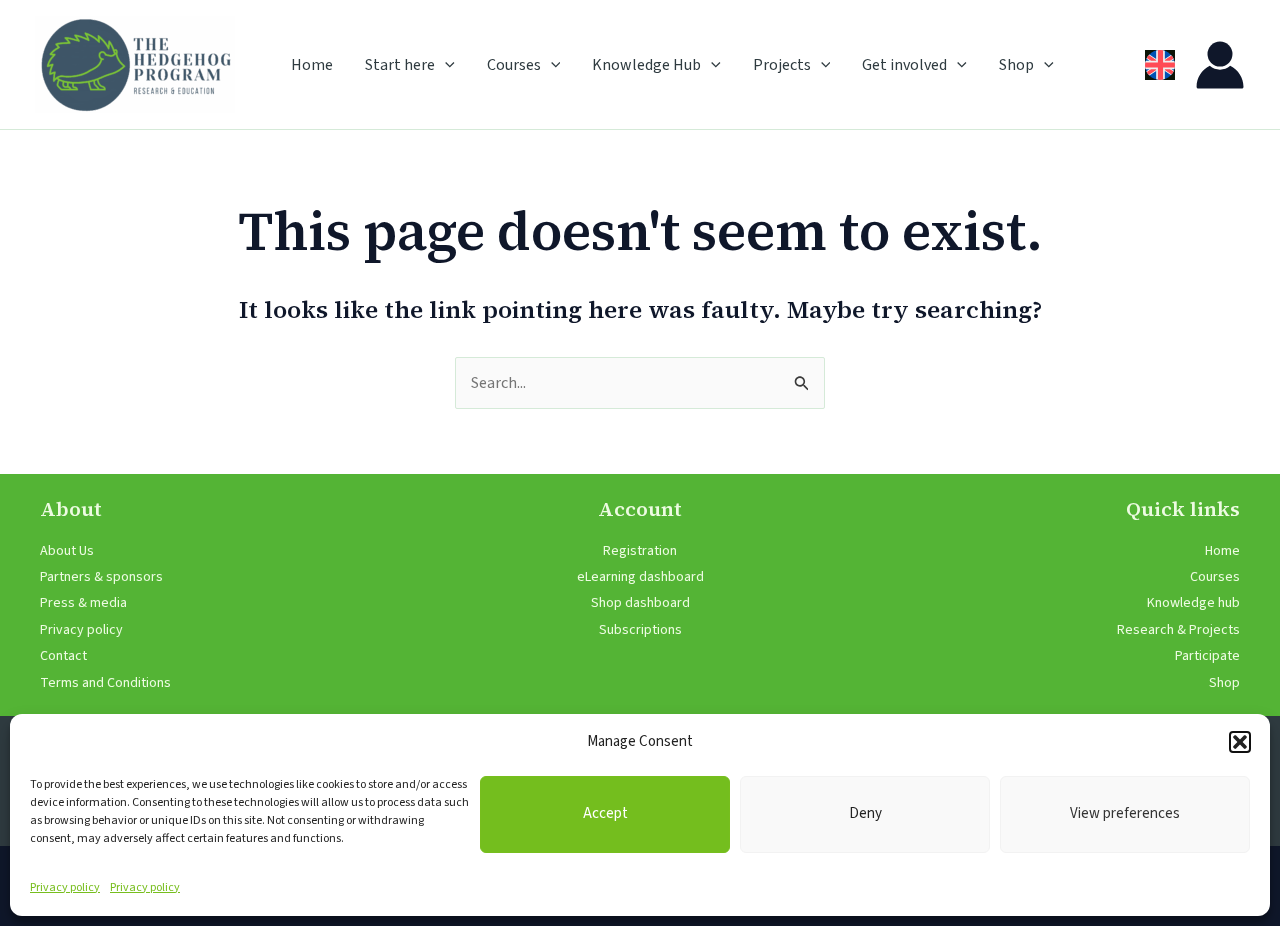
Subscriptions (640, 630)
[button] (1240, 742)
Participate (1207, 656)
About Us (67, 551)
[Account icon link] (1220, 65)
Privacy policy (65, 887)
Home (312, 65)
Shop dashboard (640, 603)
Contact (63, 656)
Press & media (83, 603)
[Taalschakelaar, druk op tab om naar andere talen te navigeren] (1160, 65)
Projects (782, 65)
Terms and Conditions (105, 683)
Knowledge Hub (646, 65)
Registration (640, 551)
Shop (1016, 65)
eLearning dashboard (640, 577)
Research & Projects (1178, 630)
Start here (400, 65)
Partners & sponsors (101, 577)
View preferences (1125, 813)
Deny (865, 813)
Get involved (904, 65)
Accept (605, 813)
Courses (514, 65)
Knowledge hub (1193, 603)
